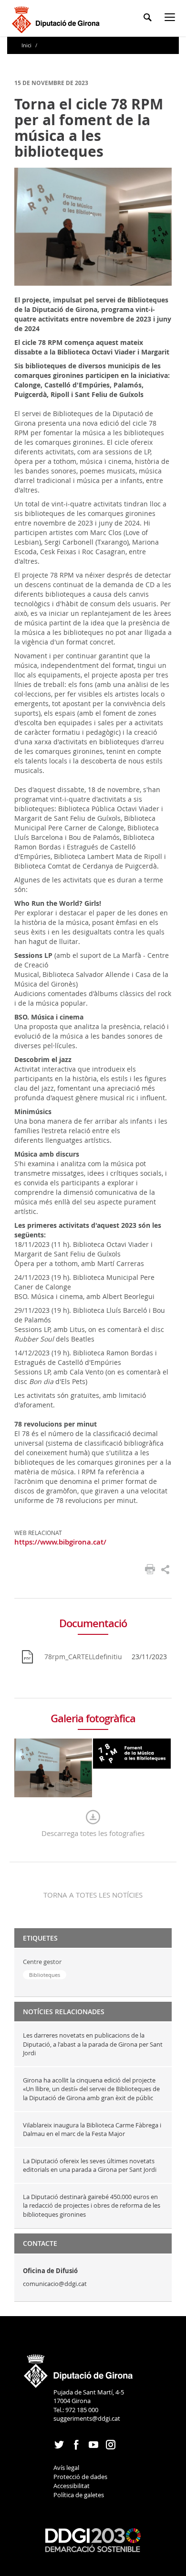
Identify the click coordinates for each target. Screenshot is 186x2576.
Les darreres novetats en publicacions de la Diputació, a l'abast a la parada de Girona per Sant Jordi (93, 2044)
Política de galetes (79, 2495)
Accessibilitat (72, 2486)
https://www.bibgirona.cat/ (60, 1542)
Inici (27, 45)
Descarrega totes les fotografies (93, 1833)
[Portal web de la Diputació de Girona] (79, 2368)
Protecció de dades (80, 2477)
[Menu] (172, 19)
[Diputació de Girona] (57, 18)
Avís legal (66, 2468)
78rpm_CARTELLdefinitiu (83, 1657)
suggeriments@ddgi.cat (87, 2418)
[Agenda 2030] (93, 2539)
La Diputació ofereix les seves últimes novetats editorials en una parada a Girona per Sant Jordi (90, 2165)
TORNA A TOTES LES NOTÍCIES (93, 1895)
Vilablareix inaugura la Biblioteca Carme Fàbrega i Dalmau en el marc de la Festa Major (92, 2130)
